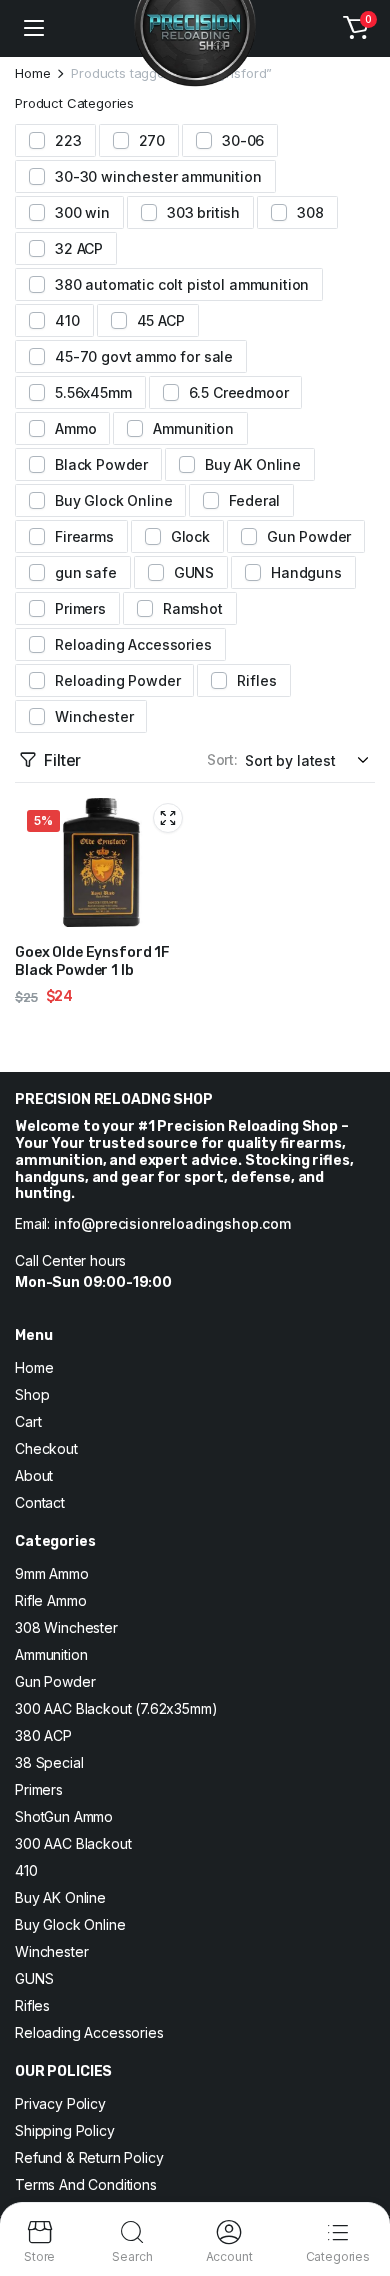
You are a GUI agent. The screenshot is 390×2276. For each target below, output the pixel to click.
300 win (82, 212)
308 (310, 212)
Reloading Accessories (133, 644)
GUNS (194, 572)
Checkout (46, 1448)
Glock (190, 536)
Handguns (306, 572)
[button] (356, 28)
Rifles (256, 680)
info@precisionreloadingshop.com (172, 1223)
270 (152, 140)
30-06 (243, 140)
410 (67, 320)
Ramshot (193, 608)
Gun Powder (309, 536)
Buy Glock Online (113, 500)
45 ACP (161, 320)
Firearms (84, 536)
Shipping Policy (65, 2130)
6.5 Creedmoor (239, 392)
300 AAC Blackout (73, 1843)
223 (68, 140)
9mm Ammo (52, 1573)
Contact (40, 1502)
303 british (203, 212)
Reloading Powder (117, 680)
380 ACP (43, 1735)
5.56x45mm (93, 392)
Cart (28, 1421)
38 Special (49, 1762)
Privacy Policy (60, 2103)
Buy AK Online (253, 464)
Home (32, 73)
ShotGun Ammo (64, 1816)
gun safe (86, 572)
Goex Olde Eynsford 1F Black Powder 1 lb (92, 961)
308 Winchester (66, 1627)
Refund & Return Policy (89, 2157)
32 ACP (79, 248)
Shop (32, 1394)
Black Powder (101, 464)
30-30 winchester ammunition (158, 176)
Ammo (75, 428)
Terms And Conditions (86, 2184)
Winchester (94, 716)
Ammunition (193, 428)
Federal (254, 500)
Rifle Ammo (50, 1600)
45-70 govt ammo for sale (144, 356)
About (34, 1475)
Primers (80, 608)
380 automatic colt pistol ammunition (182, 284)
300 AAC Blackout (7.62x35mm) (116, 1708)
